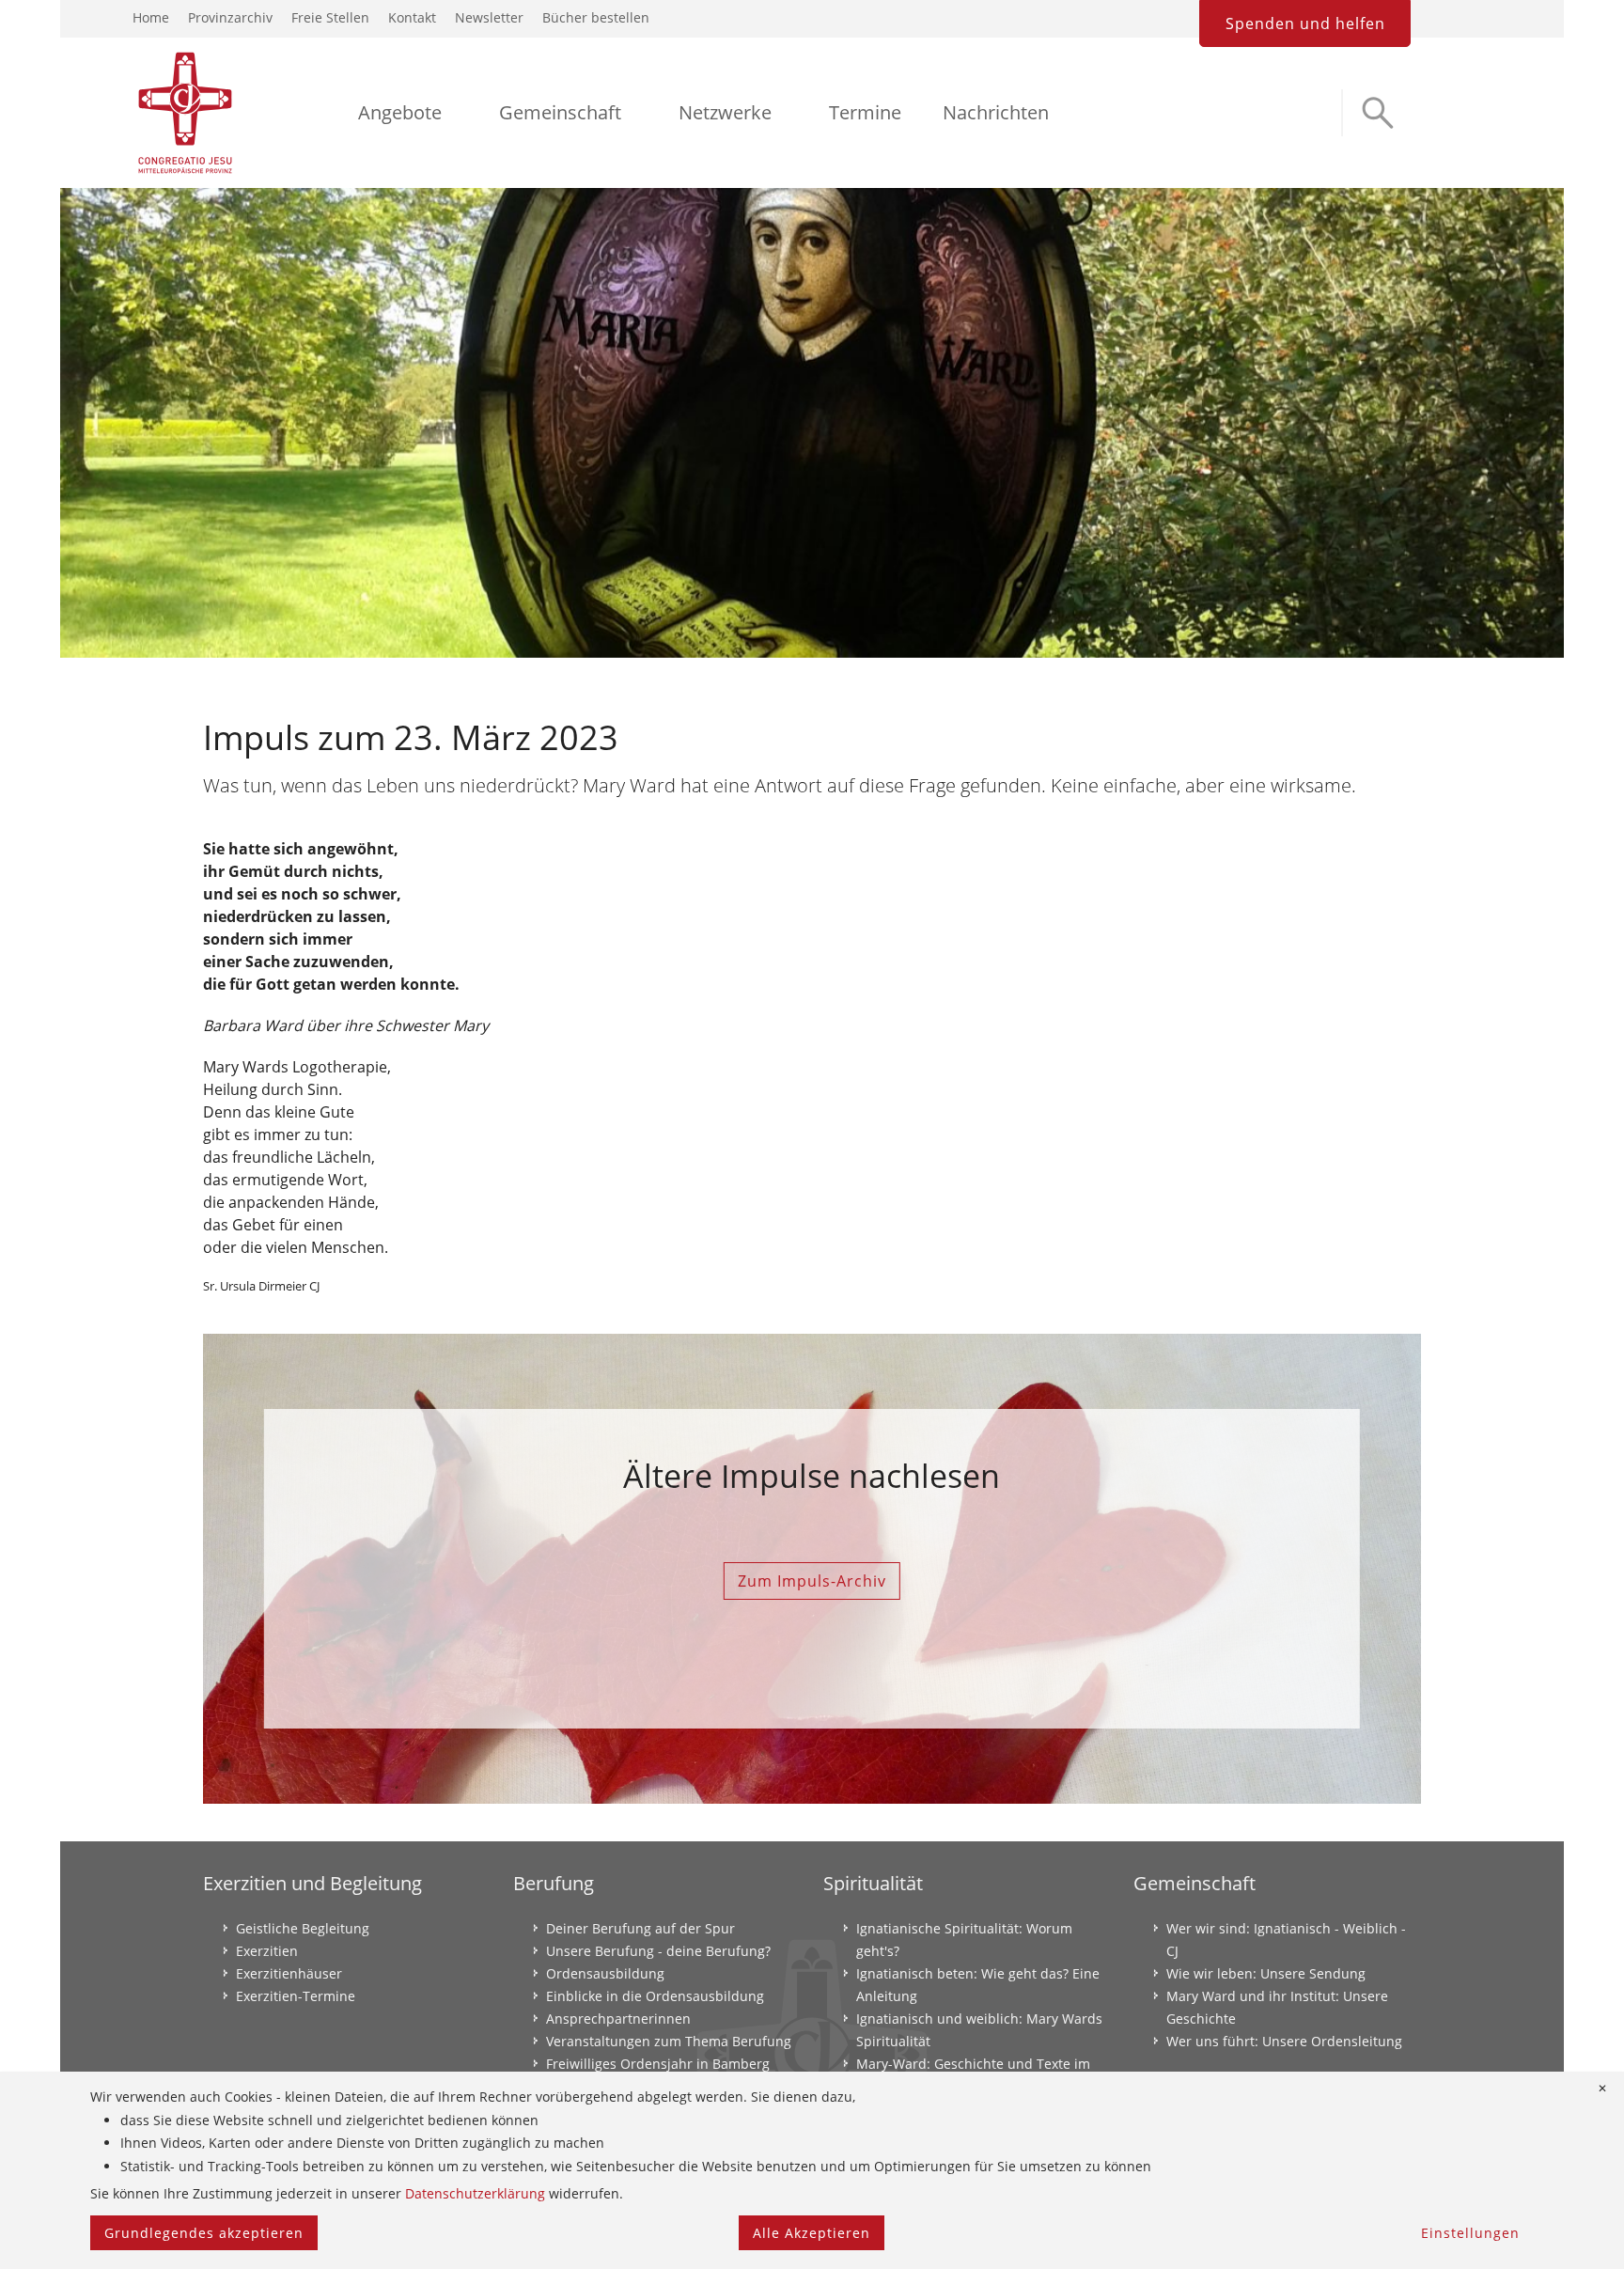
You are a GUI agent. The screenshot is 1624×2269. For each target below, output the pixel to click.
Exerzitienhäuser (289, 1973)
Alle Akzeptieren (812, 2233)
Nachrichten (996, 112)
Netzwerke (725, 112)
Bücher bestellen (596, 17)
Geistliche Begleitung (303, 1928)
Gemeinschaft (560, 112)
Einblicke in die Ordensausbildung (655, 1996)
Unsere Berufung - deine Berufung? (658, 1951)
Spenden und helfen (1305, 23)
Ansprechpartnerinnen (618, 2019)
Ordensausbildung (605, 1973)
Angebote (400, 112)
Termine (865, 112)
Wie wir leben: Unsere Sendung (1266, 1973)
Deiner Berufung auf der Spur (640, 1928)
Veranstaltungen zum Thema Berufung (669, 2041)
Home (151, 17)
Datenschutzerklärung (475, 2193)
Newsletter (489, 17)
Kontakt (412, 17)
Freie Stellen (330, 17)
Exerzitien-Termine (296, 1996)
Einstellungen (1470, 2233)
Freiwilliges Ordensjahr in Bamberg (658, 2064)
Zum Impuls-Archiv (812, 1581)
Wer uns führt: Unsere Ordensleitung (1284, 2041)
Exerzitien (267, 1951)
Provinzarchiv (230, 17)
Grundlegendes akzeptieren (204, 2233)
